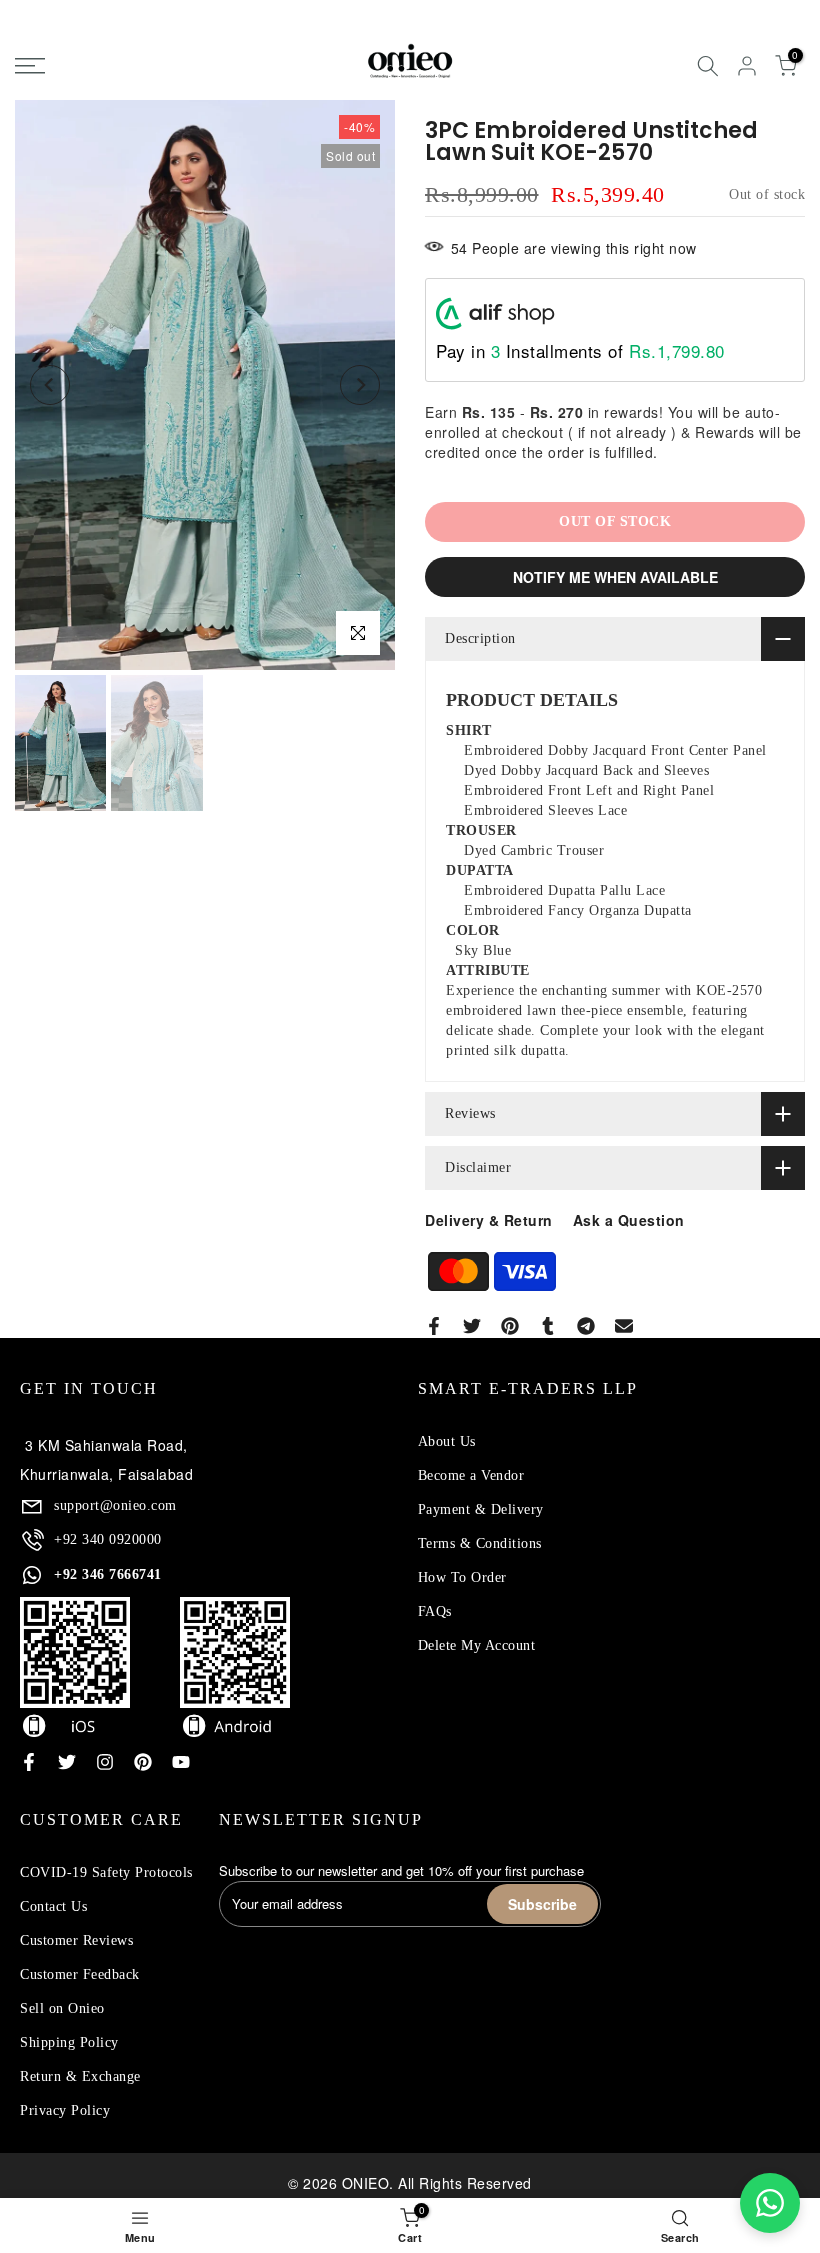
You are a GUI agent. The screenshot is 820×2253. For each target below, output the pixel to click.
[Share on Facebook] (434, 1326)
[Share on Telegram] (586, 1326)
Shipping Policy (69, 2042)
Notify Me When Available (615, 577)
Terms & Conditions (480, 1543)
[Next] (360, 385)
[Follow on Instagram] (105, 1762)
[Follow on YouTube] (181, 1762)
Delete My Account (477, 1645)
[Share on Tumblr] (548, 1326)
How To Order (462, 1577)
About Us (447, 1441)
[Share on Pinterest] (510, 1326)
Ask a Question (629, 1220)
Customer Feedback (80, 1974)
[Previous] (50, 385)
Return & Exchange (80, 2076)
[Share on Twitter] (472, 1326)
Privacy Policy (65, 2110)
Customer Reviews (76, 1940)
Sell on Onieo (62, 2008)
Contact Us (53, 1906)
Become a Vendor (471, 1475)
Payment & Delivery (481, 1509)
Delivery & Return (489, 1220)
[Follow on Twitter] (67, 1762)
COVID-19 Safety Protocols (106, 1872)
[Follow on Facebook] (29, 1762)
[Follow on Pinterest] (143, 1762)
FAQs (435, 1611)
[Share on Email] (624, 1326)
